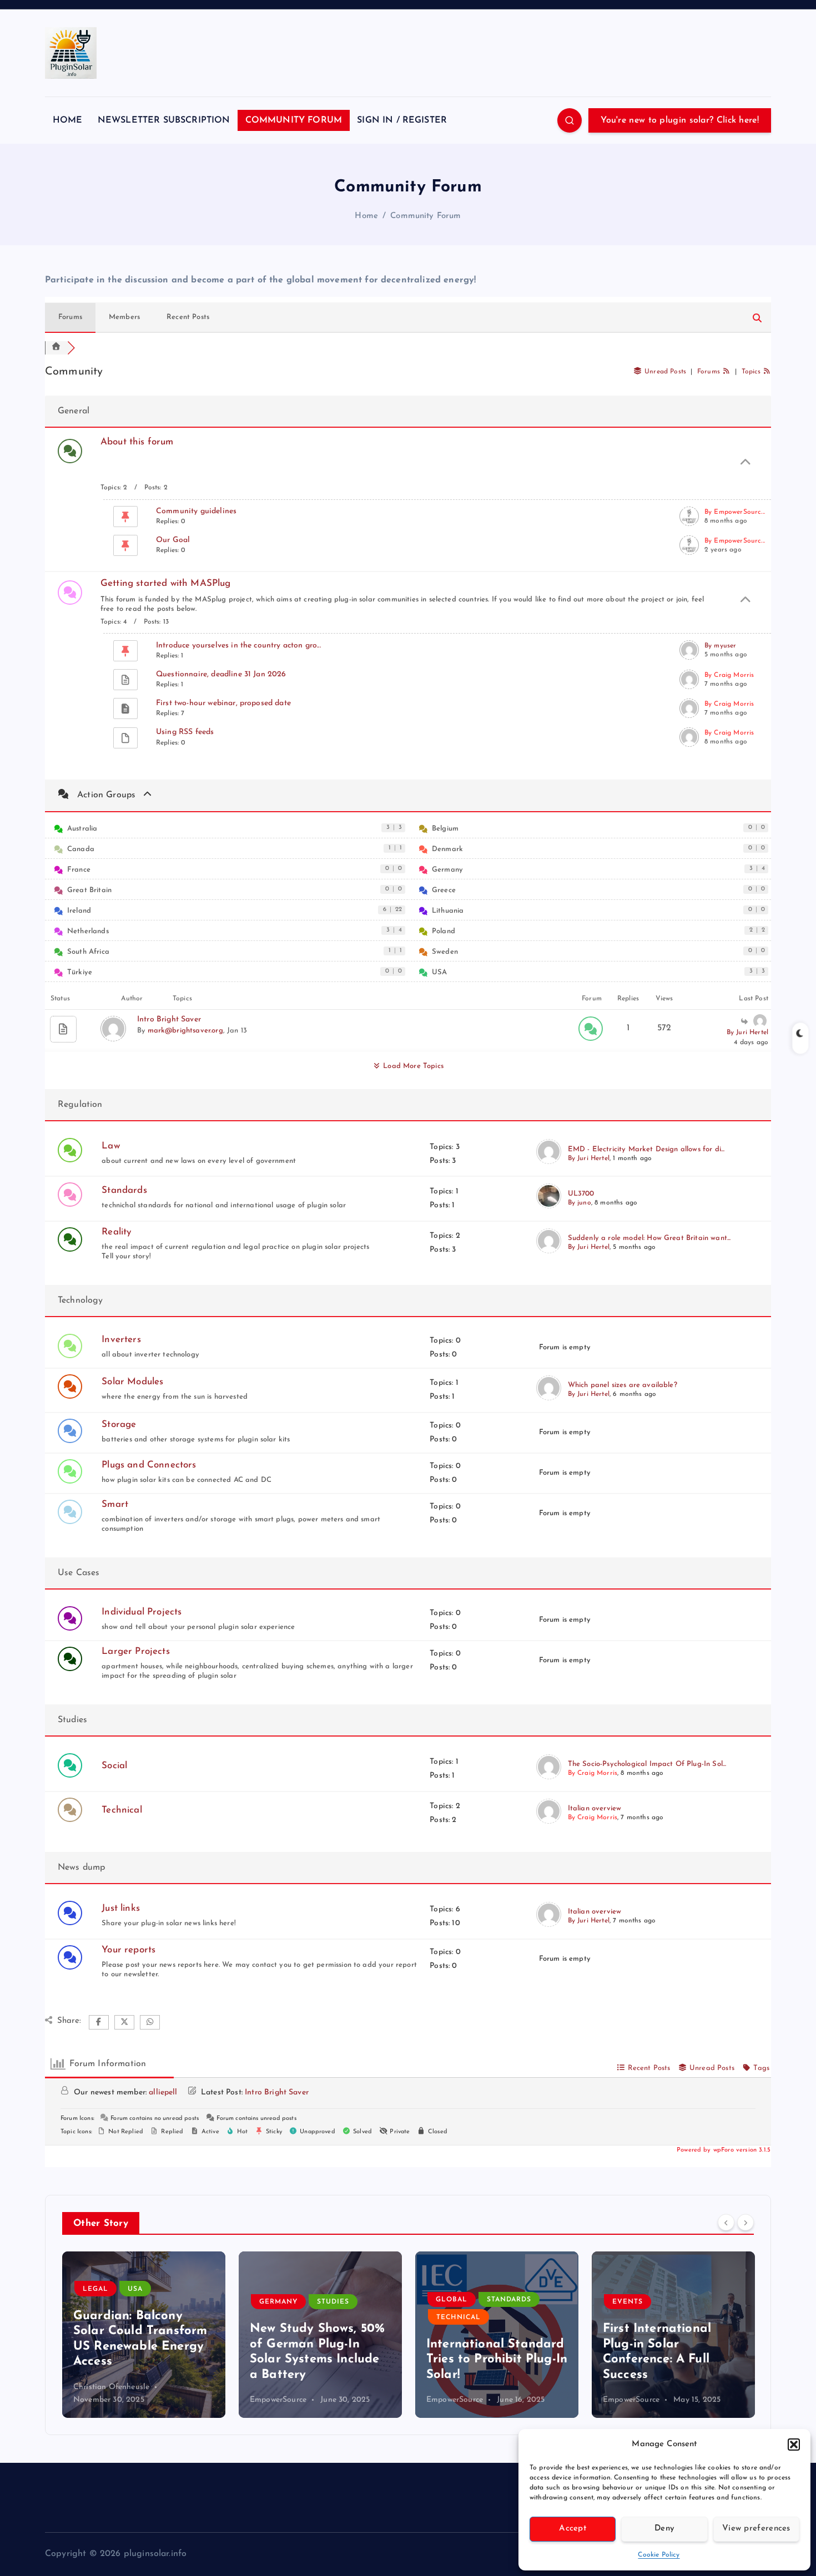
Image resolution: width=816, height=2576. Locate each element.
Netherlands (88, 931)
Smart (115, 1504)
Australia (82, 829)
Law (110, 1146)
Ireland (79, 911)
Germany (447, 870)
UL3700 (581, 1194)
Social (114, 1766)
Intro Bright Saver (169, 1019)
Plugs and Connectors (149, 1465)
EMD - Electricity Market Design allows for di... (646, 1149)
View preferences (756, 2529)
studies (333, 2302)
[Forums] (56, 348)
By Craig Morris (729, 675)
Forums (70, 317)
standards (509, 2300)
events (628, 2302)
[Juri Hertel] (549, 1162)
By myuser (720, 646)
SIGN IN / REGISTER (402, 120)
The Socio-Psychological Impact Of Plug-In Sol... (647, 1764)
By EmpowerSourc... (735, 512)
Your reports (129, 1950)
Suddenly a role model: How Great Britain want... (649, 1238)
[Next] (746, 2223)
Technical (122, 1810)
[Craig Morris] (549, 1777)
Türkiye (80, 972)
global (452, 2300)
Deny (664, 2529)
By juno (580, 1203)
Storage (119, 1424)
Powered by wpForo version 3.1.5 (722, 2150)
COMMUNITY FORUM (294, 120)
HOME (68, 120)
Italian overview (595, 1808)
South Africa (88, 952)
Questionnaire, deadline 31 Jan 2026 (221, 674)
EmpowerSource (278, 2400)
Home (366, 216)
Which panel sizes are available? (623, 1385)
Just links (121, 1908)
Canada (81, 849)
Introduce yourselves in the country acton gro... (238, 646)
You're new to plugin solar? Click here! (680, 120)
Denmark (447, 849)
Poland (444, 931)
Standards (124, 1190)
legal (95, 2289)
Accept (573, 2529)
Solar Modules (132, 1382)
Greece (444, 890)
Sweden (445, 952)
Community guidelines (196, 511)
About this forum (137, 442)
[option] (144, 2335)
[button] (794, 2445)
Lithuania (448, 911)
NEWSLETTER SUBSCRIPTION (164, 120)
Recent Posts (188, 317)
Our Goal (173, 540)
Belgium (445, 829)
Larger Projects (135, 1651)
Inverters (121, 1340)
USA (439, 972)
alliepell (163, 2092)
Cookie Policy (659, 2555)
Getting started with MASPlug (165, 583)
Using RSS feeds (185, 732)
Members (124, 317)
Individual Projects (142, 1612)
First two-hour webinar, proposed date (223, 703)
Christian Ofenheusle (111, 2387)
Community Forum (425, 216)
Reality (117, 1232)
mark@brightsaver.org (185, 1031)
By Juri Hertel (747, 1033)
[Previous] (726, 2223)
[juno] (549, 1206)
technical (459, 2317)
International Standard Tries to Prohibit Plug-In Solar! (497, 2360)
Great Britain (89, 890)
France (79, 870)
